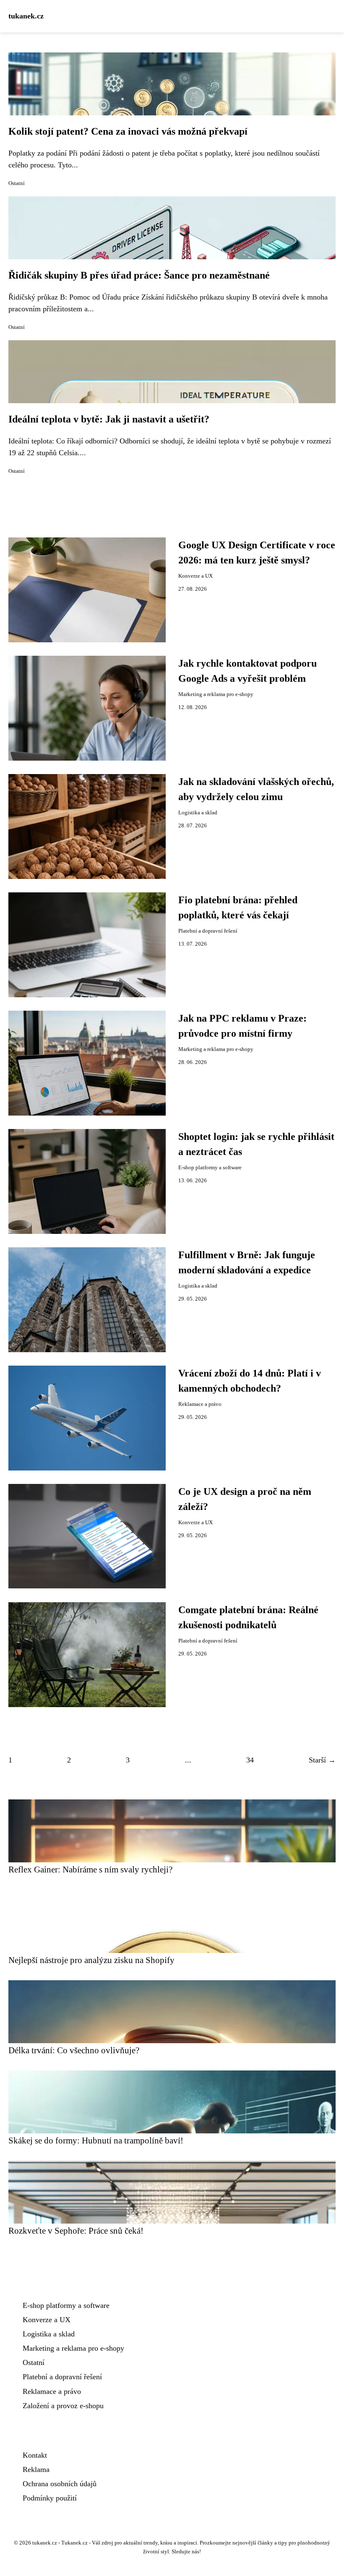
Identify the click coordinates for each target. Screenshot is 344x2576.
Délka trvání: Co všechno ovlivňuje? (74, 2050)
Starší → (322, 1760)
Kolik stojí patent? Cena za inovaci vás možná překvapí (128, 131)
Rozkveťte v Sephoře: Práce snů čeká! (76, 2231)
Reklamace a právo (200, 1404)
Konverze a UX (195, 576)
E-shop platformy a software (210, 1168)
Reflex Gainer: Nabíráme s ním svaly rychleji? (90, 1869)
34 (250, 1760)
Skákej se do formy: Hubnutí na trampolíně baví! (96, 2140)
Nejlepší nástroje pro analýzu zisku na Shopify (91, 1960)
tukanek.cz (26, 16)
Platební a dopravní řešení (208, 931)
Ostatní (17, 183)
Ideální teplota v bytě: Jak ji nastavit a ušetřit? (109, 419)
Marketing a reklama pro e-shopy (216, 694)
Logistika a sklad (198, 813)
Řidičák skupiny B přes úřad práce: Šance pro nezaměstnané (139, 275)
